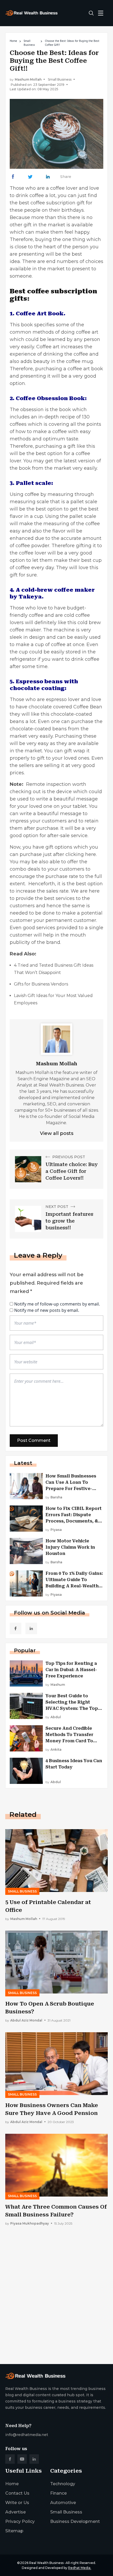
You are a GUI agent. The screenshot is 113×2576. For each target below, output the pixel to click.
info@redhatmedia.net (27, 2435)
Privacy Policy (20, 2521)
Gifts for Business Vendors (41, 984)
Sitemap (14, 2531)
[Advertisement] (56, 2299)
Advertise (16, 2512)
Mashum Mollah (28, 79)
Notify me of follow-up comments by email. (57, 1304)
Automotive (63, 2503)
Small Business (29, 43)
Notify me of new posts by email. (47, 1310)
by (54, 1497)
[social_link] (16, 1628)
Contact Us (17, 2493)
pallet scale (84, 502)
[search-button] (91, 13)
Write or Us (17, 2503)
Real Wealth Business (46, 2563)
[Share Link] (13, 177)
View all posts (57, 1133)
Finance (58, 2493)
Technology (63, 2484)
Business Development (75, 2521)
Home (13, 41)
